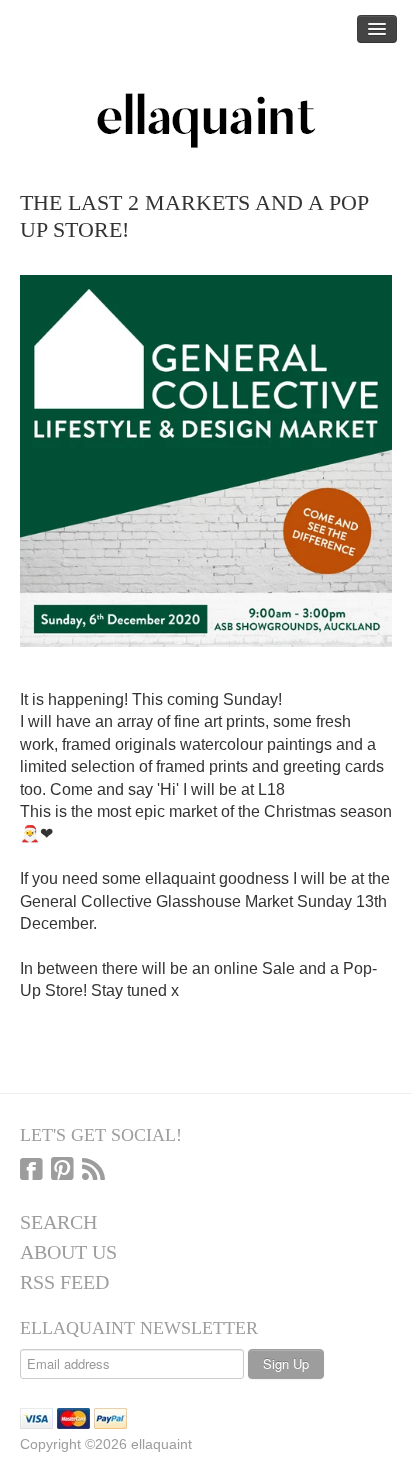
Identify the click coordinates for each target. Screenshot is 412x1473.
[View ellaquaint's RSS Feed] (93, 1171)
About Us (68, 1252)
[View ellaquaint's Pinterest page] (62, 1171)
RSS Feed (64, 1282)
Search (58, 1222)
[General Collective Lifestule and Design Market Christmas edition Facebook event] (206, 459)
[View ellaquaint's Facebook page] (31, 1171)
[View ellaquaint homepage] (206, 121)
